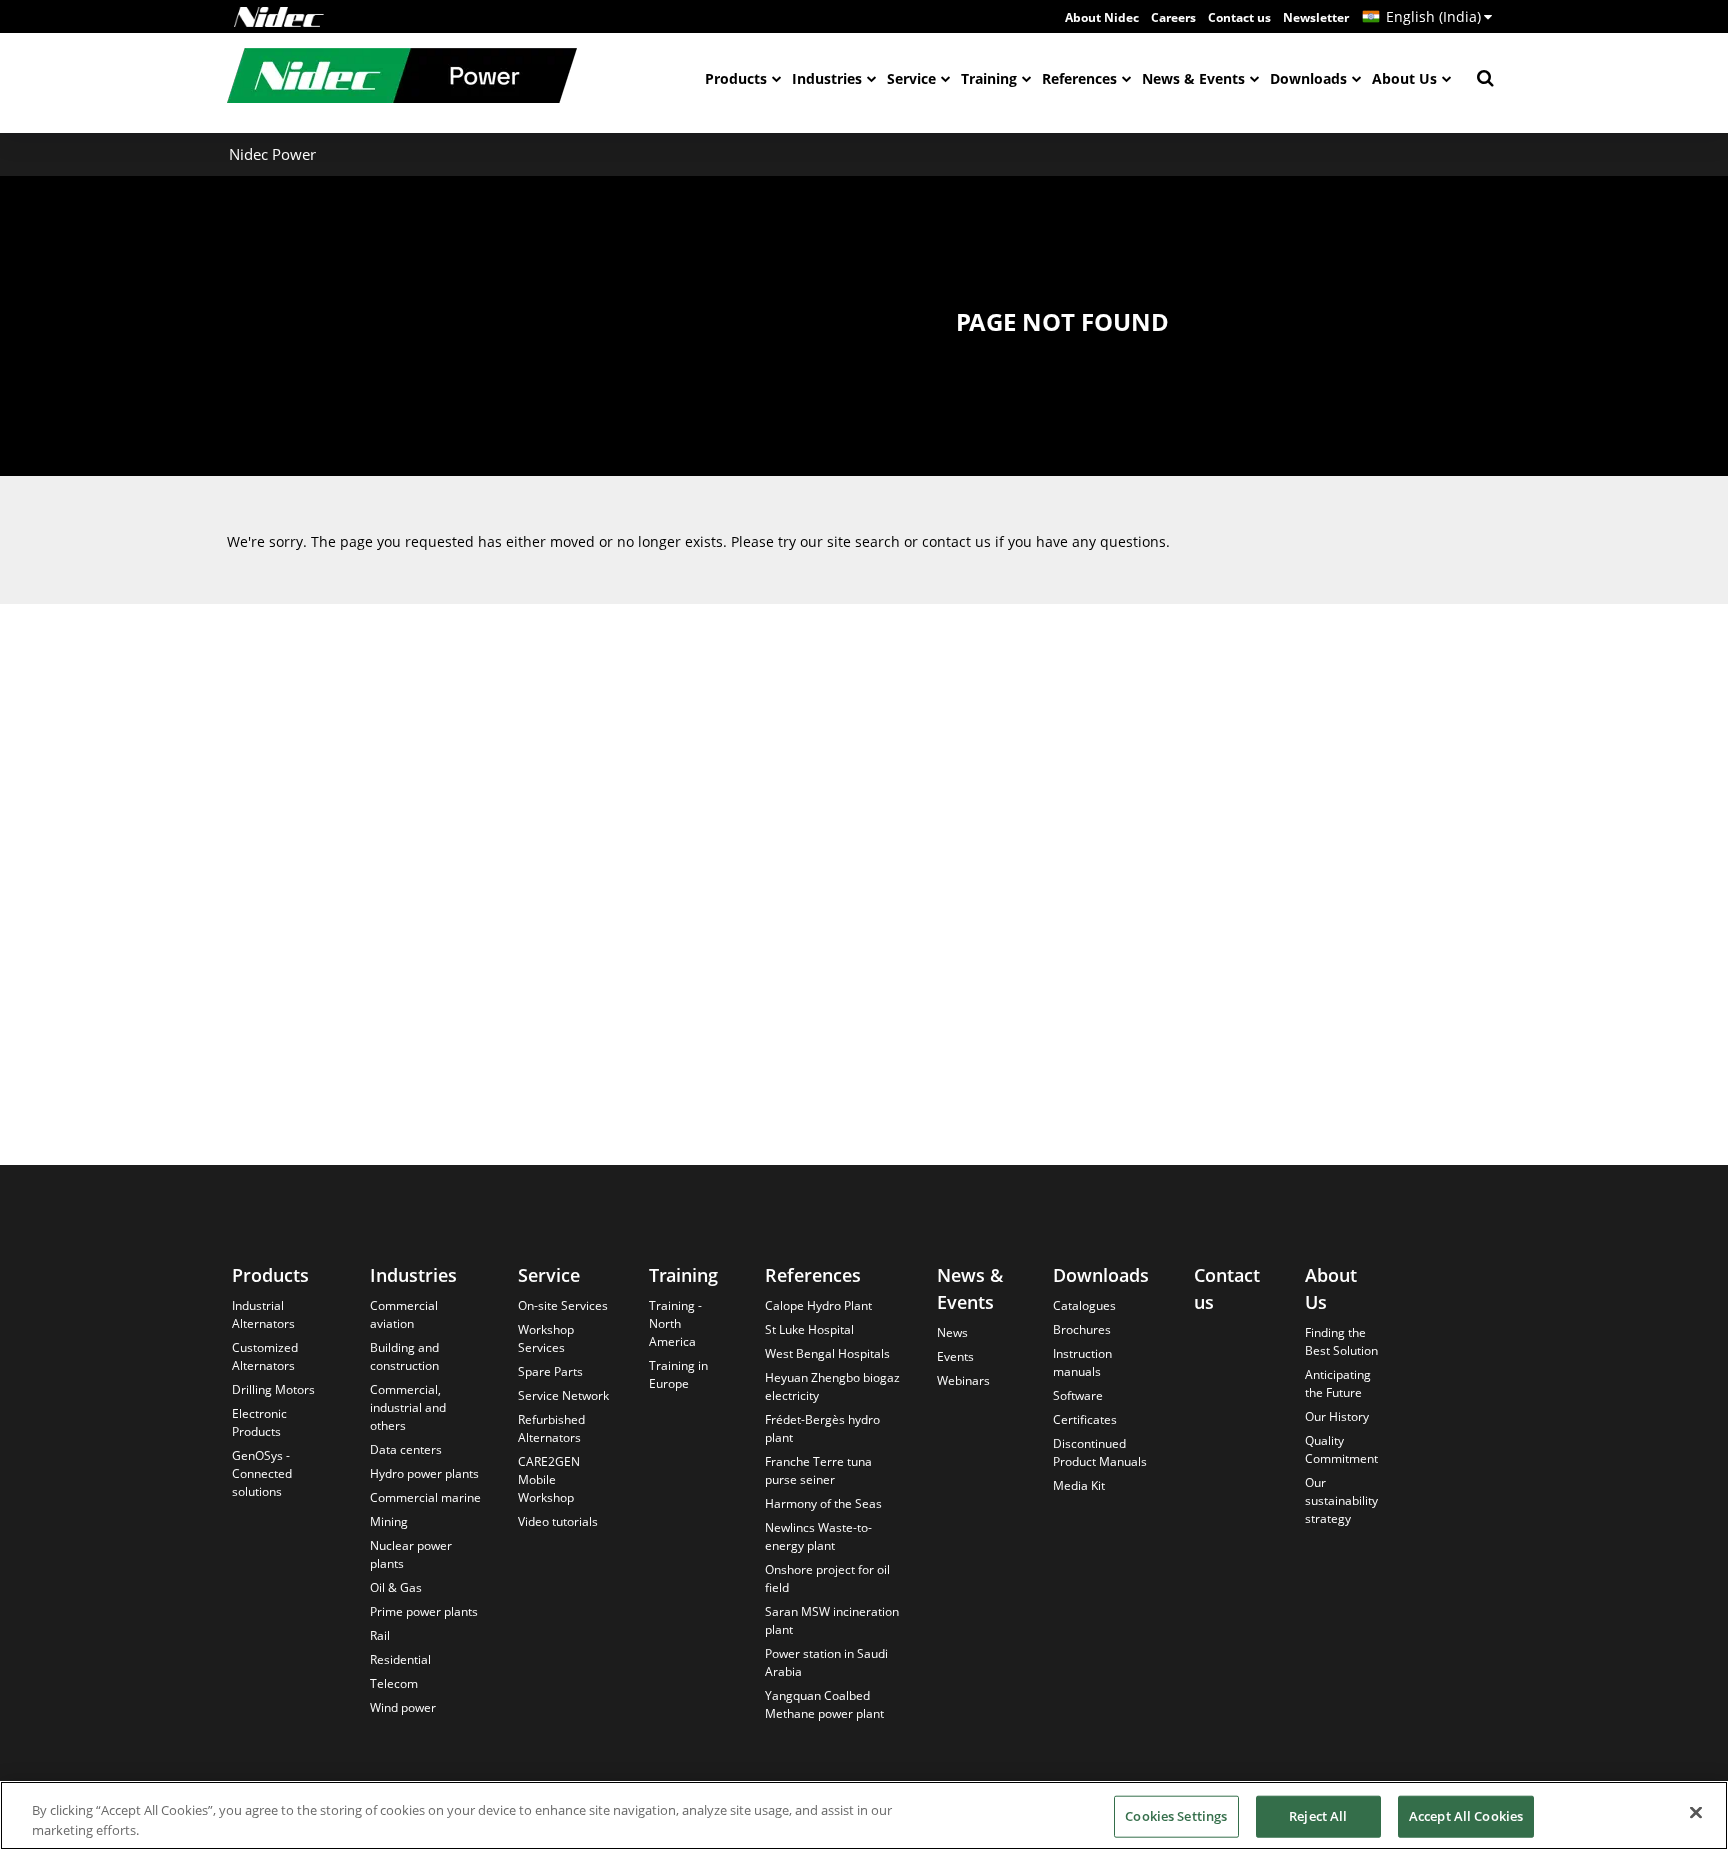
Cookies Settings (1176, 1816)
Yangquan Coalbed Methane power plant (824, 1704)
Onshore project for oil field (827, 1578)
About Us (1404, 78)
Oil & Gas (396, 1587)
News (952, 1332)
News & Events (1193, 78)
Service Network (563, 1395)
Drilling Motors (273, 1389)
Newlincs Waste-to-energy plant (818, 1536)
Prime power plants (424, 1611)
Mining (389, 1521)
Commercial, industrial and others (408, 1407)
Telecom (394, 1683)
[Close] (1696, 1813)
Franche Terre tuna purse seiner (818, 1470)
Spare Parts (550, 1371)
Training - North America (675, 1323)
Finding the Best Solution (1341, 1341)
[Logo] (279, 17)
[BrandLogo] (402, 78)
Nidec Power (272, 154)
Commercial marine (425, 1497)
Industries (827, 78)
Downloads (1308, 78)
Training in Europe (678, 1374)
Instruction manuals (1082, 1362)
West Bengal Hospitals (827, 1353)
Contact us (1239, 17)
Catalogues (1084, 1305)
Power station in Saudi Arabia (826, 1662)
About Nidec (1102, 17)
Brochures (1082, 1329)
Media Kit (1079, 1485)
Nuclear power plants (411, 1554)
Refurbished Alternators (551, 1428)
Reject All (1318, 1816)
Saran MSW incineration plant (832, 1620)
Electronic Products (259, 1422)
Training (989, 78)
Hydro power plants (424, 1473)
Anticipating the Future (1338, 1383)
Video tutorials (558, 1521)
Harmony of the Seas (823, 1503)
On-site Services (563, 1305)
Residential (400, 1659)
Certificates (1085, 1419)
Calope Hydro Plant (818, 1305)
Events (955, 1356)
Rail (380, 1635)
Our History (1337, 1416)
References (1079, 78)
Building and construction (404, 1356)
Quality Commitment (1341, 1449)
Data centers (406, 1449)
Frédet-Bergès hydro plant (822, 1428)
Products (736, 78)
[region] (864, 1815)
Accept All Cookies (1466, 1816)
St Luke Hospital (809, 1329)
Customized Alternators (265, 1356)
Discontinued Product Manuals (1100, 1452)
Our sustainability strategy (1341, 1500)
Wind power (403, 1707)
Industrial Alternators (263, 1314)
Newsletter (1316, 17)
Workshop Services (546, 1338)
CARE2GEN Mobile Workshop (549, 1479)
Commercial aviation (404, 1314)
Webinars (963, 1380)
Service (911, 78)
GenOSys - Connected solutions (262, 1473)
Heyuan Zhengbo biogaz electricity (832, 1386)
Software (1078, 1395)
